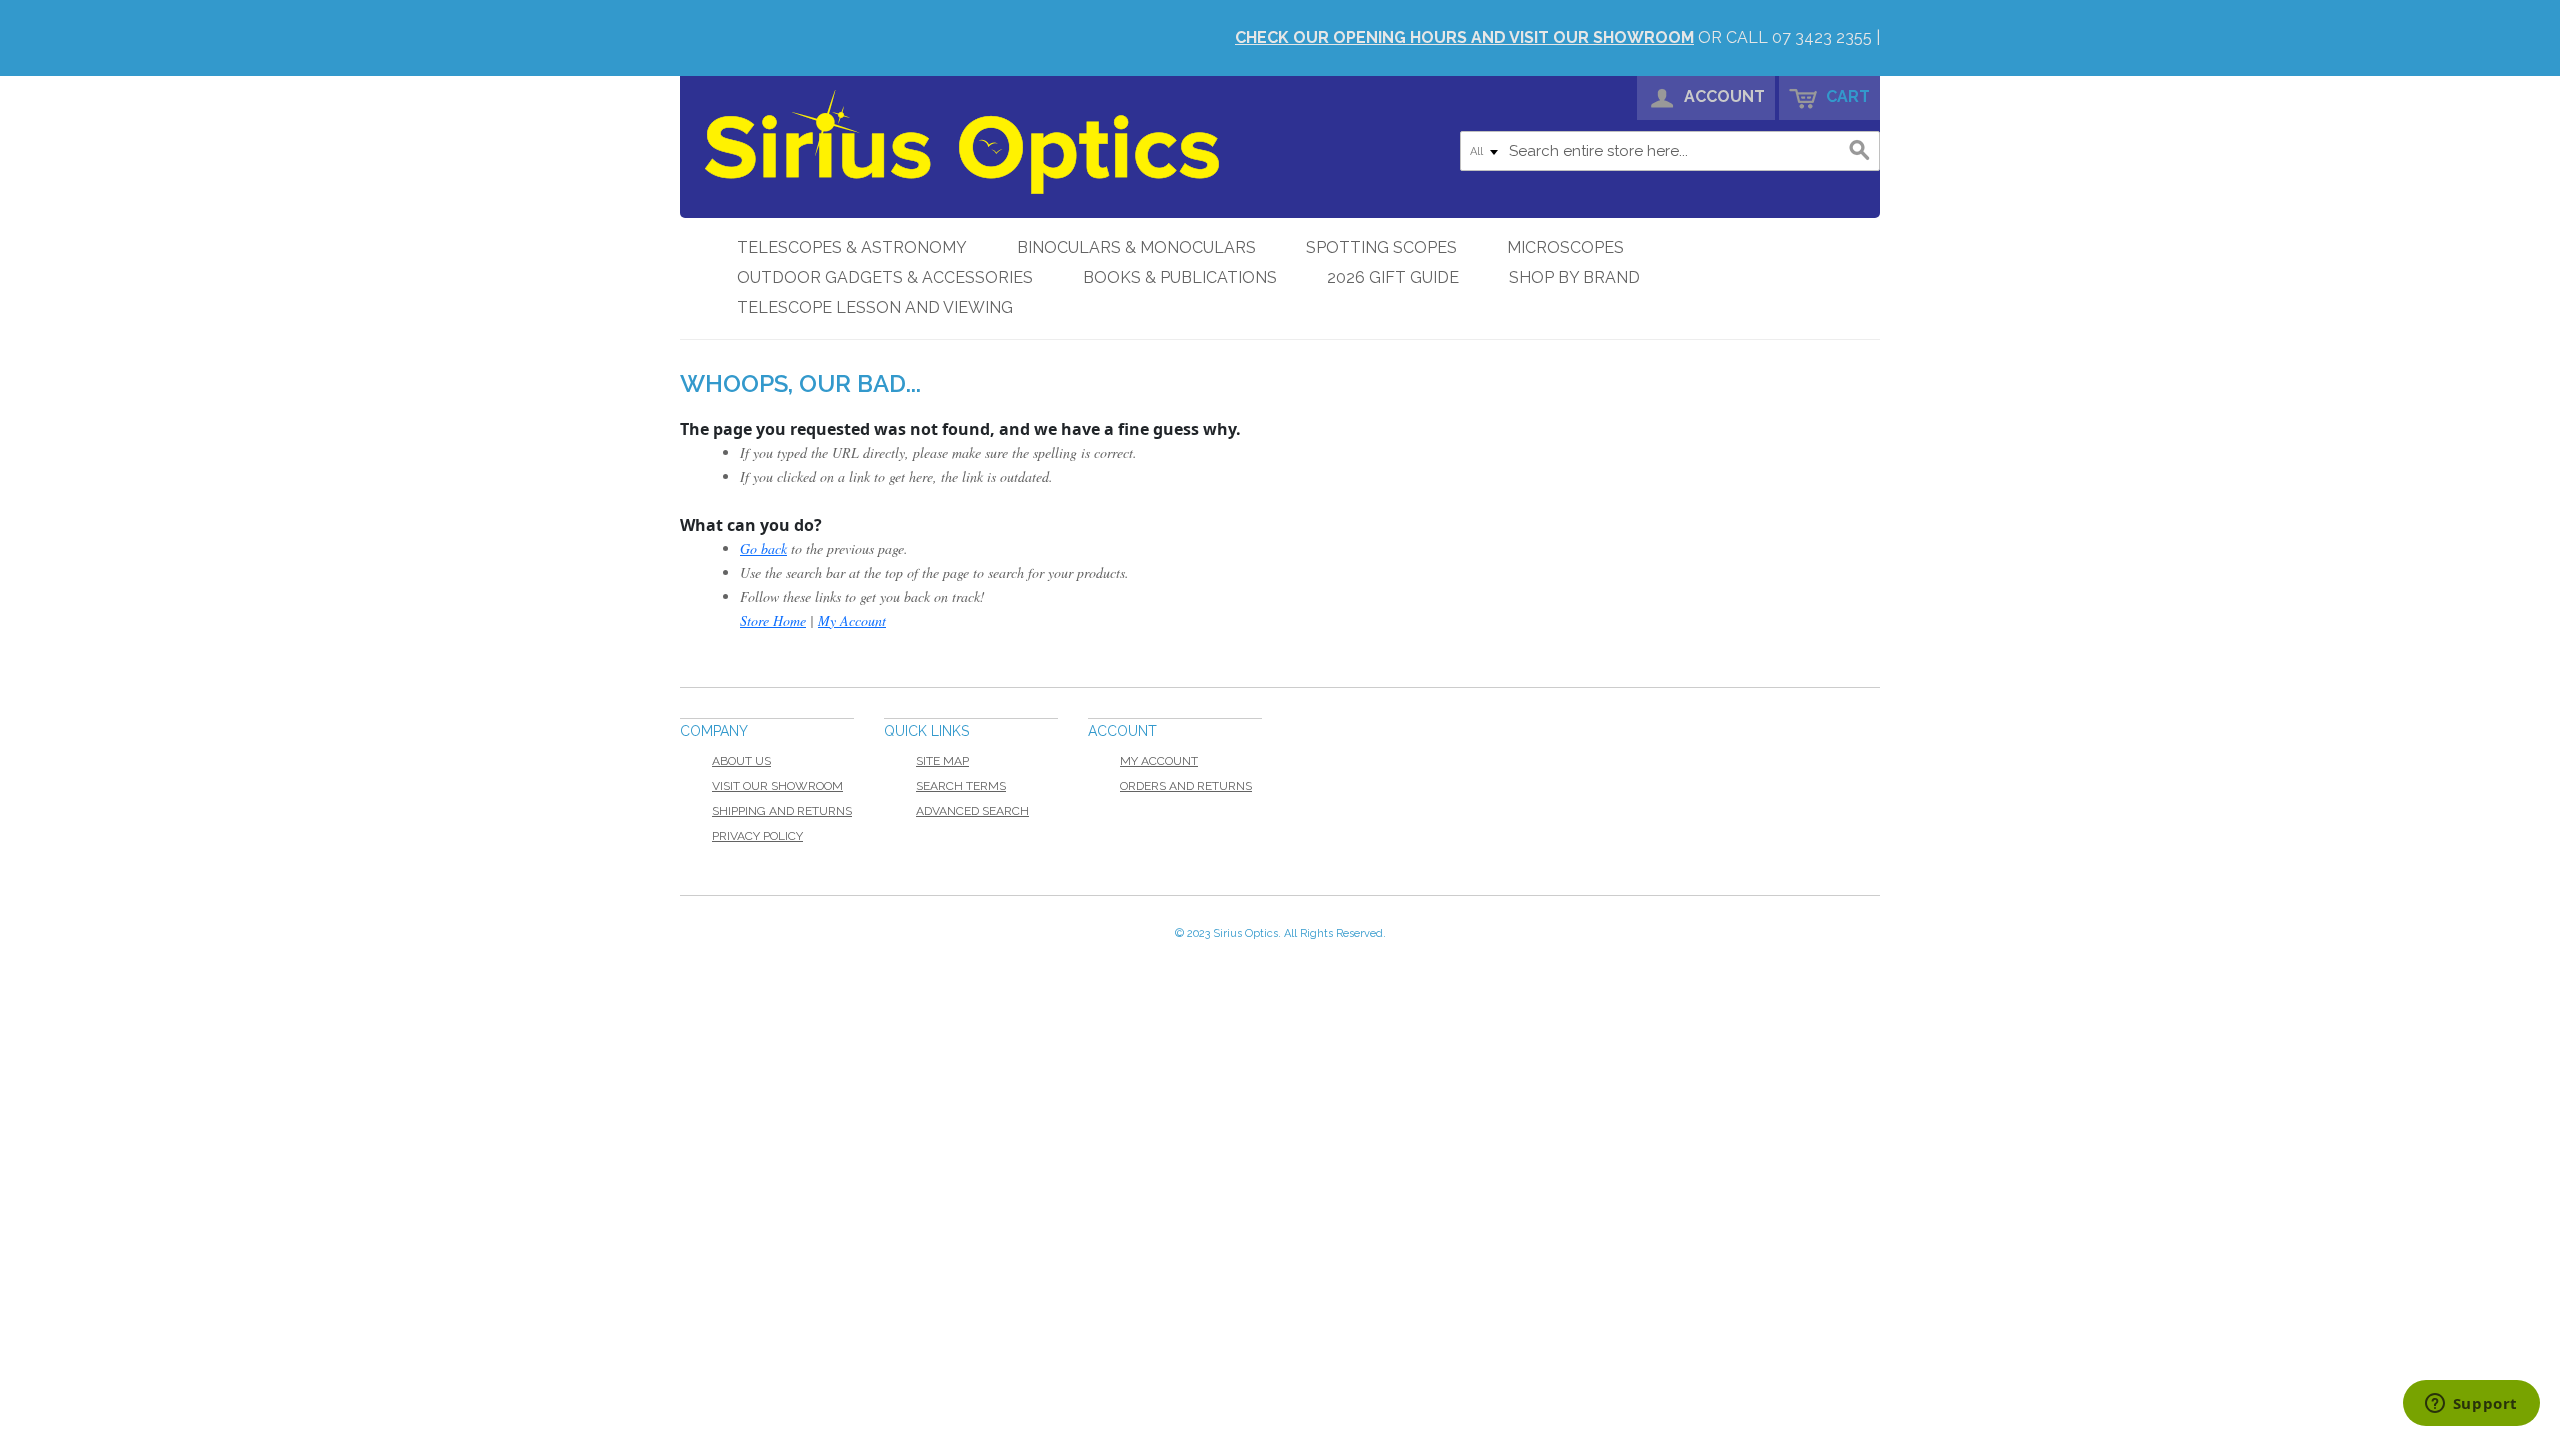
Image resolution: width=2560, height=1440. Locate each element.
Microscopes (1565, 247)
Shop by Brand (1574, 277)
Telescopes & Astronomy (852, 247)
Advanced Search (972, 811)
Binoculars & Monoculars (1136, 247)
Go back (763, 548)
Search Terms (961, 786)
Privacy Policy (757, 836)
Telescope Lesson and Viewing (875, 307)
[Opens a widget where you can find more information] (2471, 1405)
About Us (741, 761)
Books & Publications (1180, 277)
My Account (852, 620)
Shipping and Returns (782, 811)
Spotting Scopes (1381, 247)
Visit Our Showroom (777, 786)
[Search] (1860, 151)
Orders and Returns (1186, 786)
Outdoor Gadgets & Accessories (885, 277)
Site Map (942, 761)
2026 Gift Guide (1393, 277)
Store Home (773, 620)
